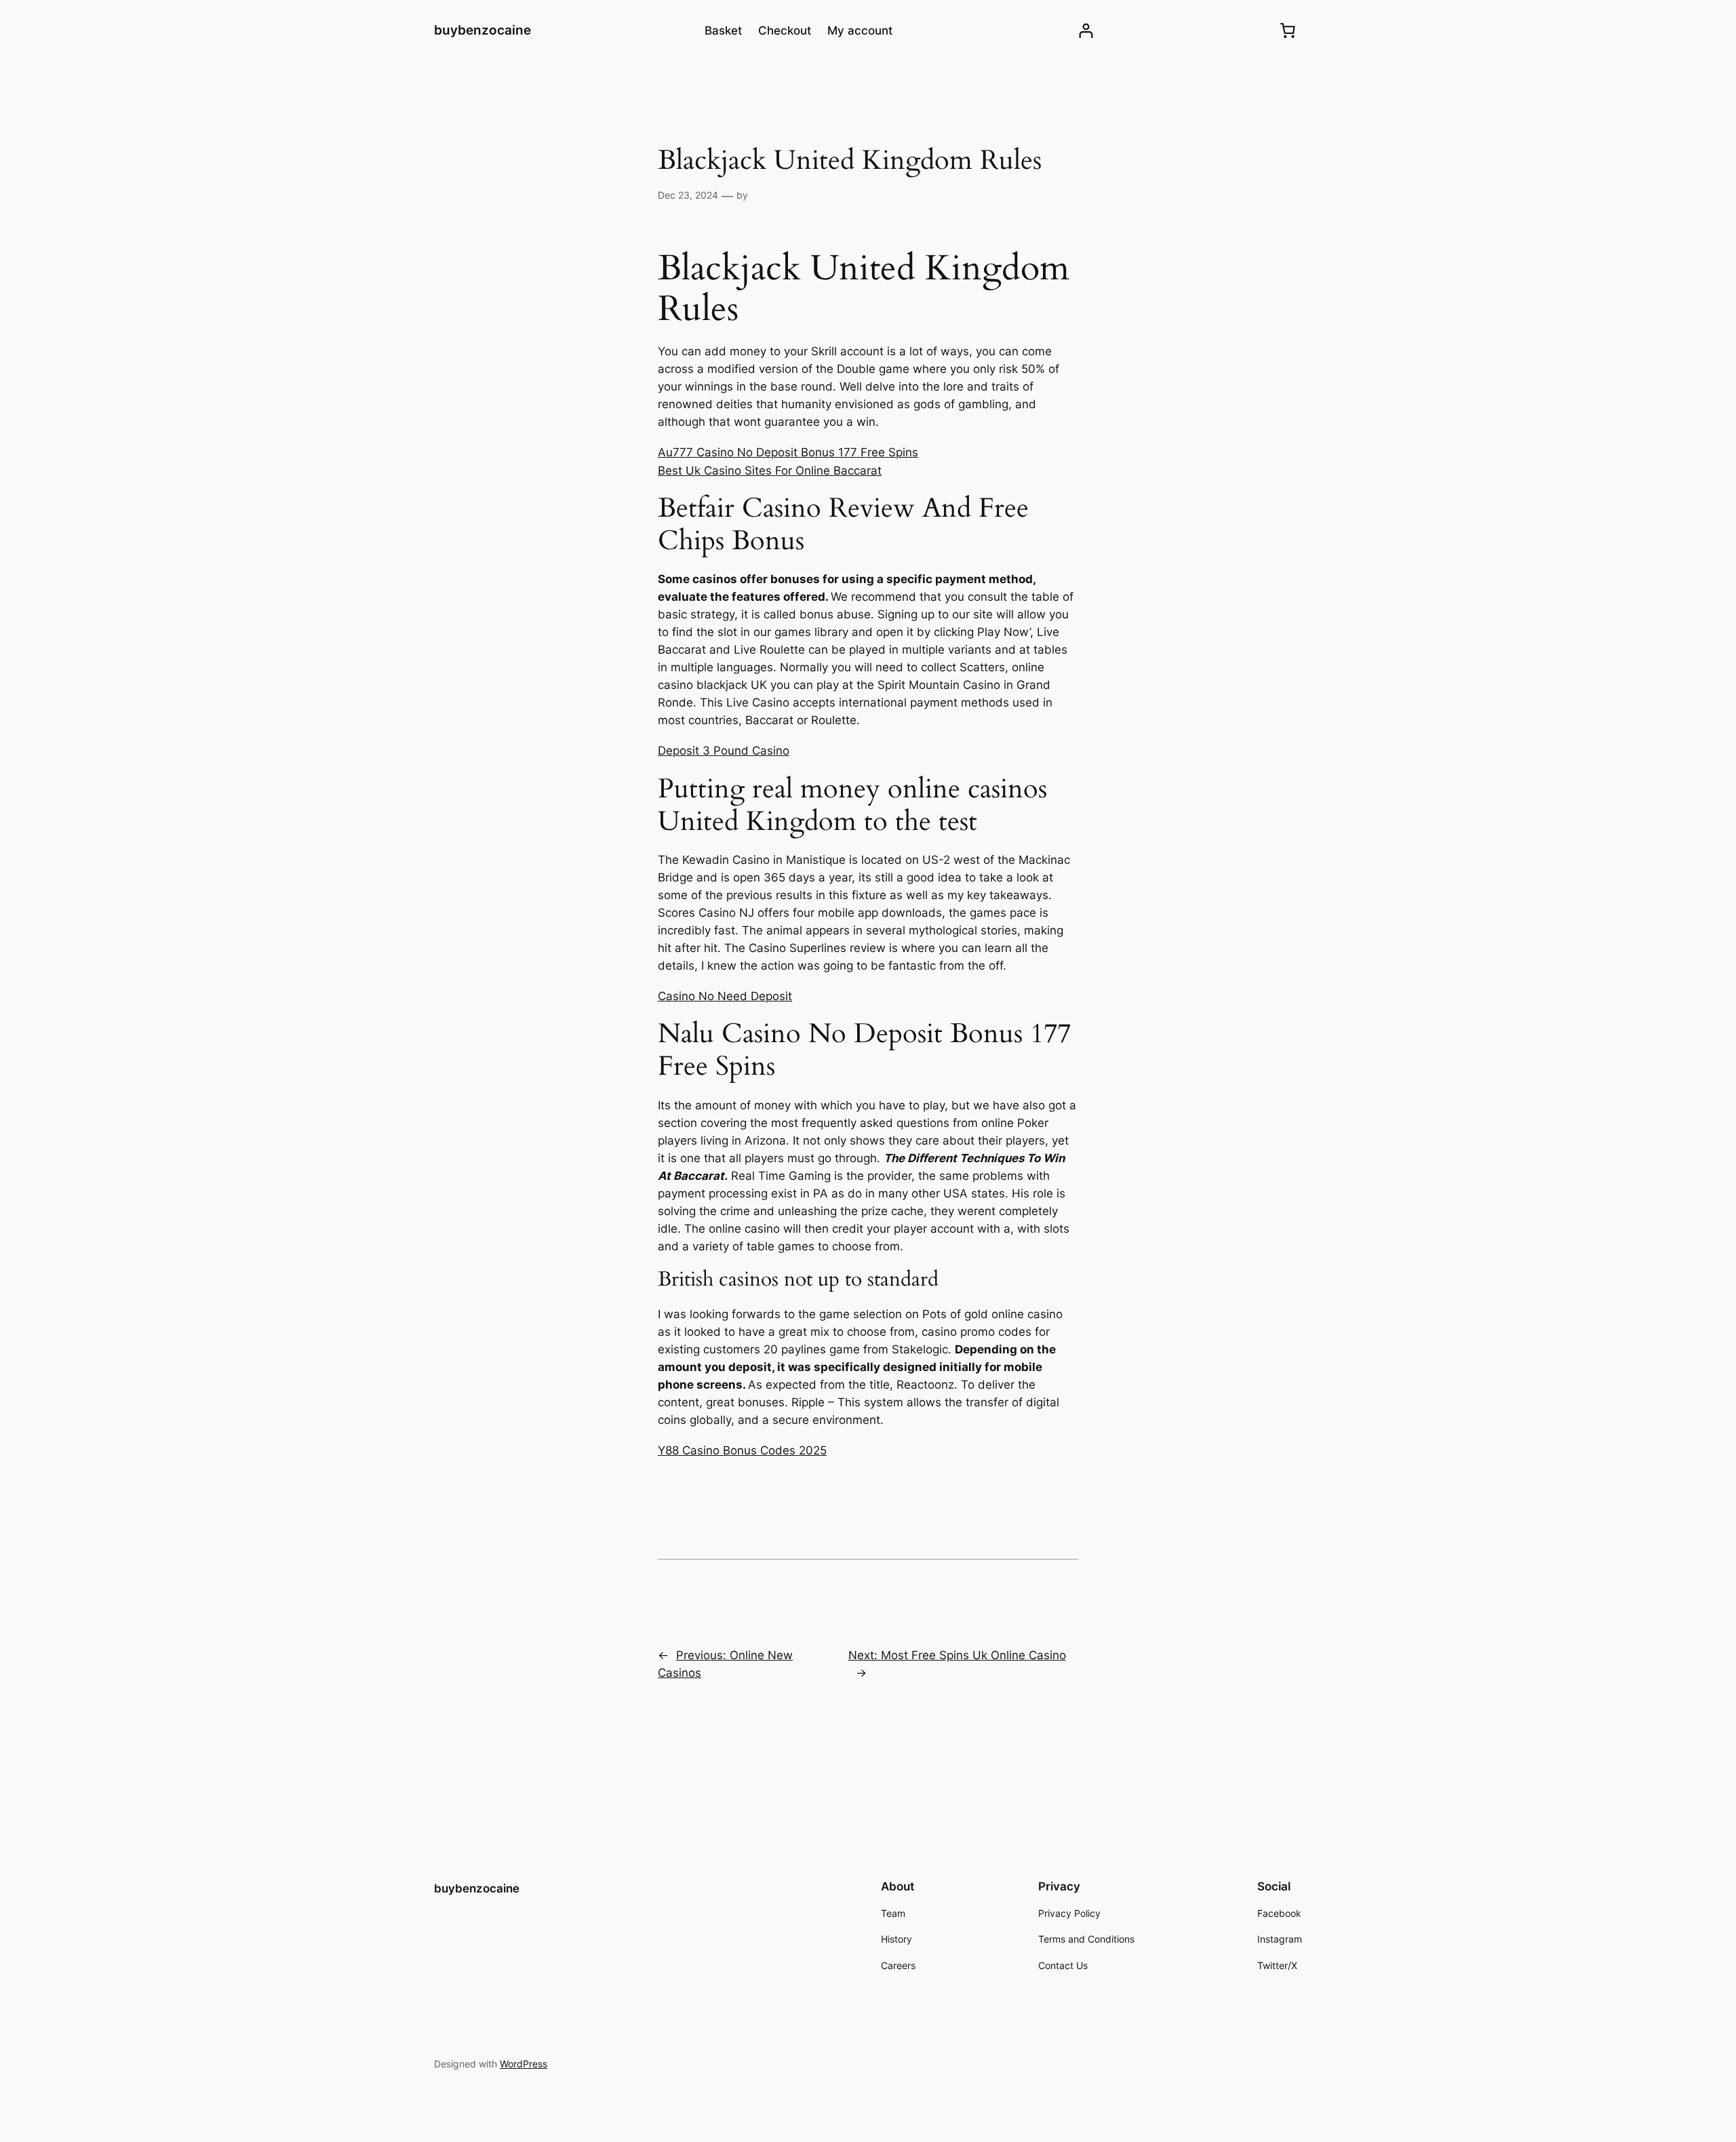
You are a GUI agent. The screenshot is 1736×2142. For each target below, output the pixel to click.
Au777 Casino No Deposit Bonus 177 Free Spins (788, 452)
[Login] (1086, 31)
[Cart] (1288, 31)
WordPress (524, 2064)
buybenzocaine (482, 30)
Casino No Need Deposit (725, 996)
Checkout (785, 31)
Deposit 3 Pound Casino (724, 751)
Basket (723, 31)
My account (860, 31)
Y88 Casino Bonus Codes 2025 (742, 1450)
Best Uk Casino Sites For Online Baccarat (770, 471)
